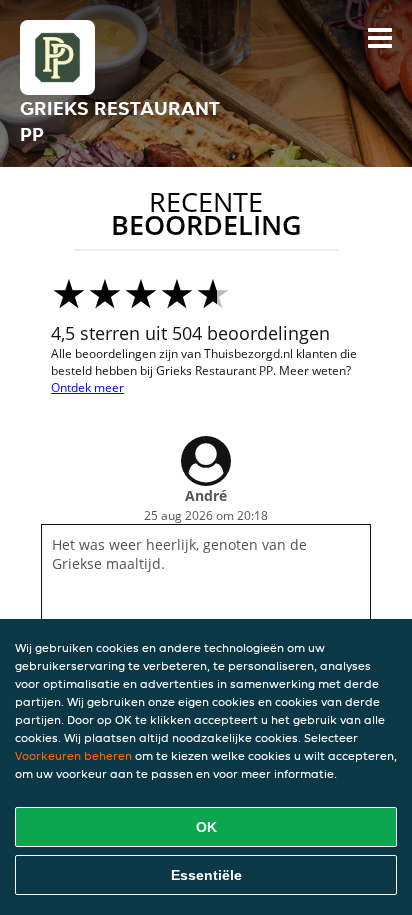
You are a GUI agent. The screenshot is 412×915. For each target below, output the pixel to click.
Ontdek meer (87, 387)
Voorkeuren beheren (73, 755)
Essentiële (206, 875)
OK (206, 827)
